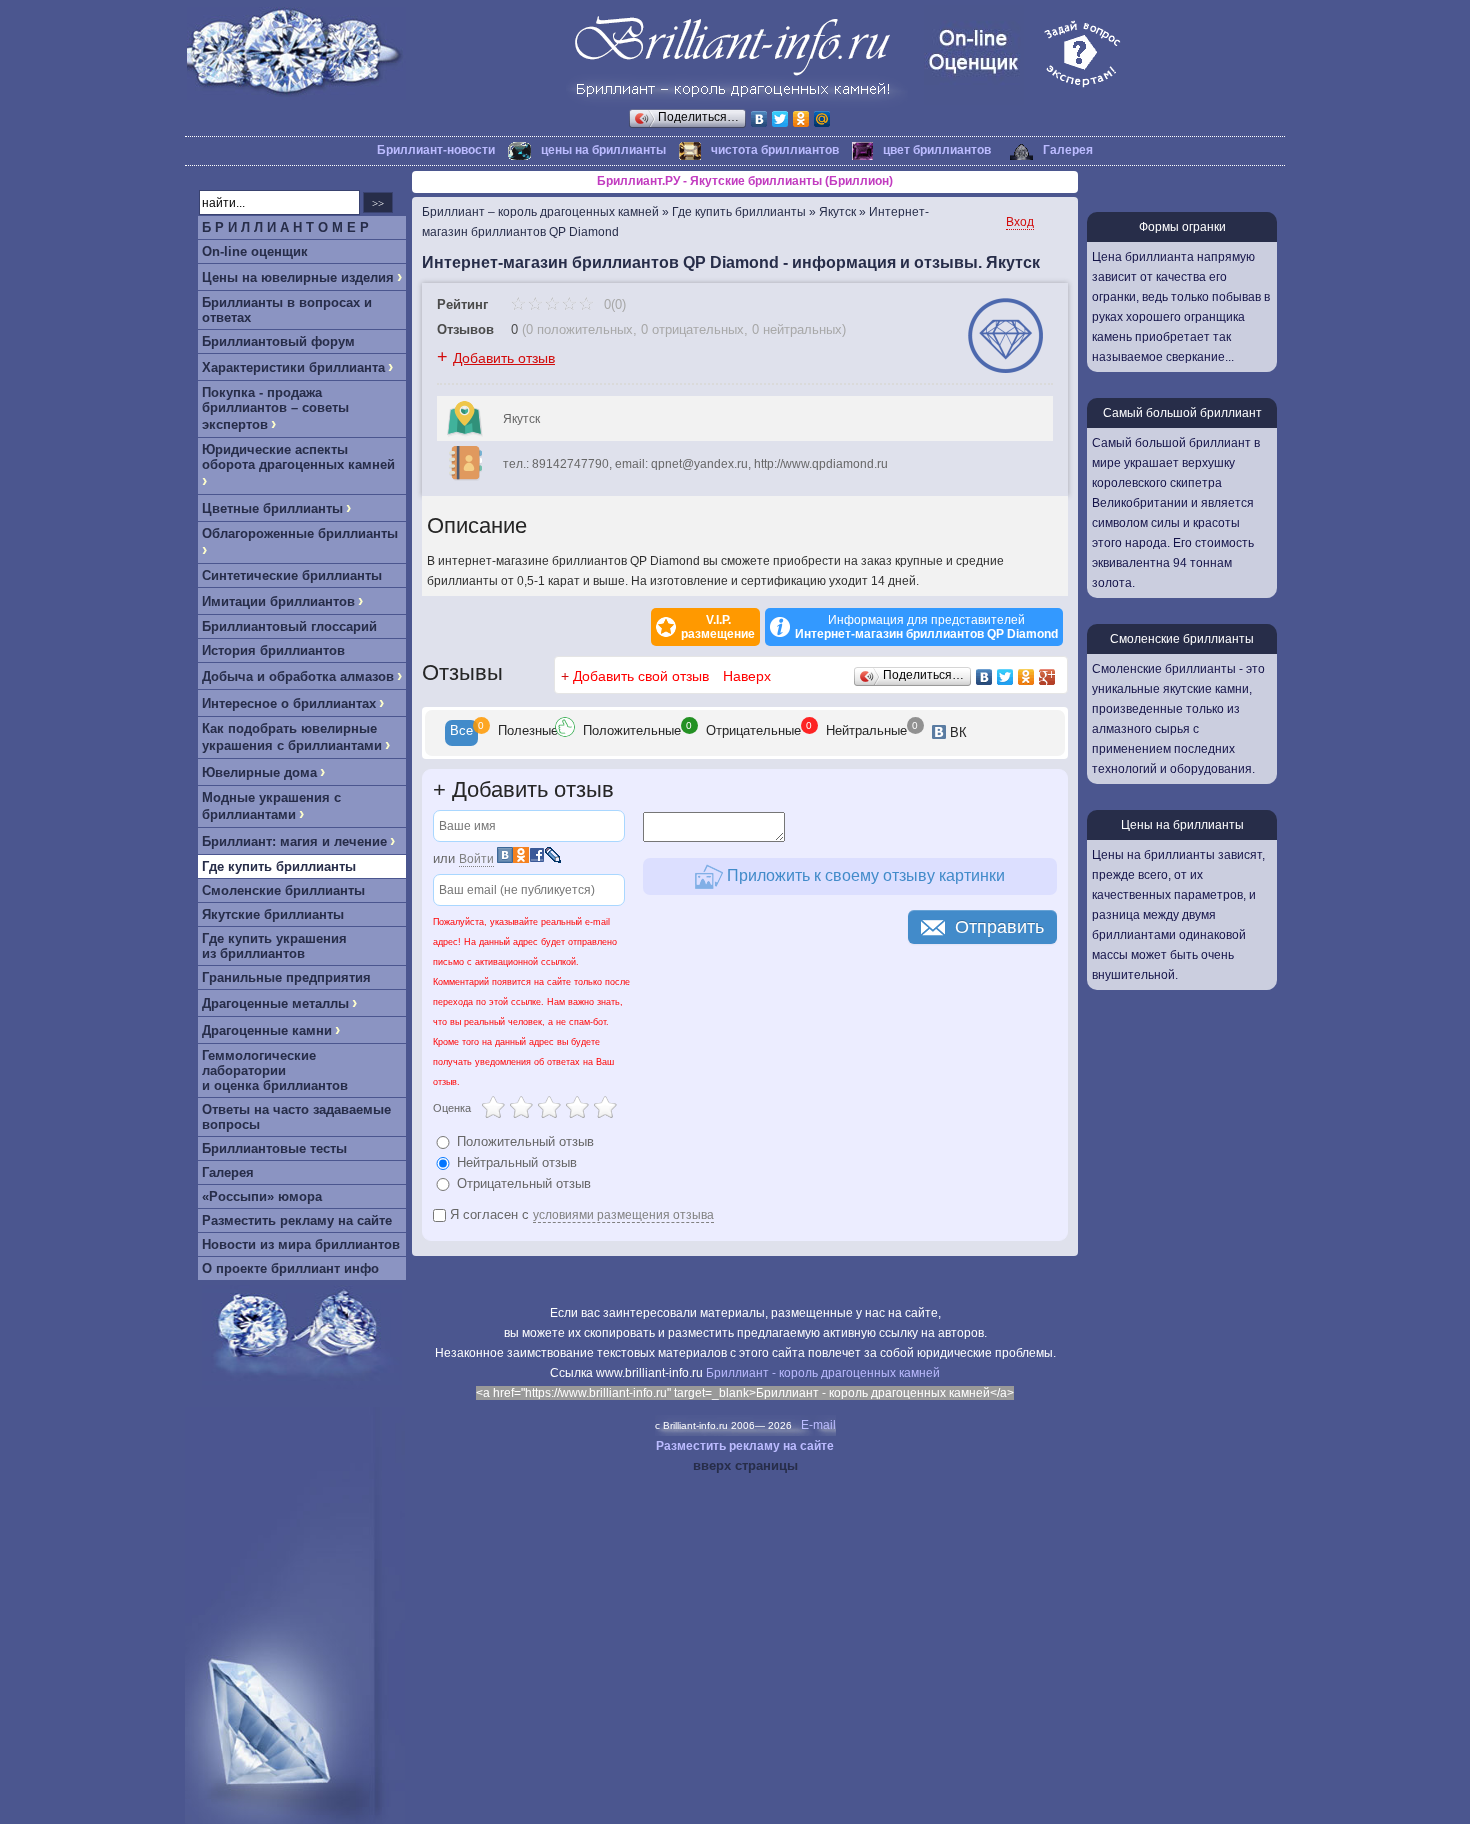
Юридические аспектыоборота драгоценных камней (298, 457)
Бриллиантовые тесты (274, 1148)
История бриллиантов (273, 650)
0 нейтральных (797, 329)
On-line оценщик (255, 251)
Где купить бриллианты (279, 866)
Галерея (1068, 150)
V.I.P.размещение (718, 627)
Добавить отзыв (504, 358)
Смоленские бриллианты (283, 890)
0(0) (613, 304)
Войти (476, 859)
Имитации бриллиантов (278, 601)
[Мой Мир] (822, 119)
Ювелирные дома (259, 772)
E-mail (818, 1425)
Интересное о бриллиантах (289, 703)
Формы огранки (1182, 227)
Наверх (747, 676)
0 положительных (579, 329)
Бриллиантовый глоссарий (289, 626)
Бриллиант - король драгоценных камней (823, 1373)
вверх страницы (745, 1465)
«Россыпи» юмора (262, 1196)
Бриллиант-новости (436, 150)
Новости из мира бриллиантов (301, 1244)
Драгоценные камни (267, 1030)
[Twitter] (780, 119)
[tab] (461, 733)
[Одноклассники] (801, 119)
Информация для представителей (926, 627)
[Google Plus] (1047, 677)
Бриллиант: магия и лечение (294, 841)
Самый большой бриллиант (1182, 413)
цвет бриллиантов (937, 150)
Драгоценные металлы (275, 1003)
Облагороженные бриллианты (300, 533)
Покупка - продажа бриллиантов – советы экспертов (275, 408)
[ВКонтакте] (759, 119)
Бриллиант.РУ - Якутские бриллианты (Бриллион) (745, 181)
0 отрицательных (692, 329)
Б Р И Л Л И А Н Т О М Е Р (285, 227)
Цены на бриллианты (1182, 825)
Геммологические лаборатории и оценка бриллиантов (275, 1070)
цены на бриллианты (603, 150)
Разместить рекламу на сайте (297, 1220)
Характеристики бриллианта (293, 367)
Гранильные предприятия (286, 977)
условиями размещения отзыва (623, 1215)
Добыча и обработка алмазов (298, 676)
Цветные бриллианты (272, 508)
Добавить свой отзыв (641, 676)
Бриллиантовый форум (278, 341)
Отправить (999, 927)
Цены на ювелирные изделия (298, 277)
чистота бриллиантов (775, 150)
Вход (1020, 222)
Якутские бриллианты (273, 914)
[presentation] (461, 733)
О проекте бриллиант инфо (290, 1268)
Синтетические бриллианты (292, 575)
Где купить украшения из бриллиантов (274, 946)
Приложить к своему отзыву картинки (864, 875)
